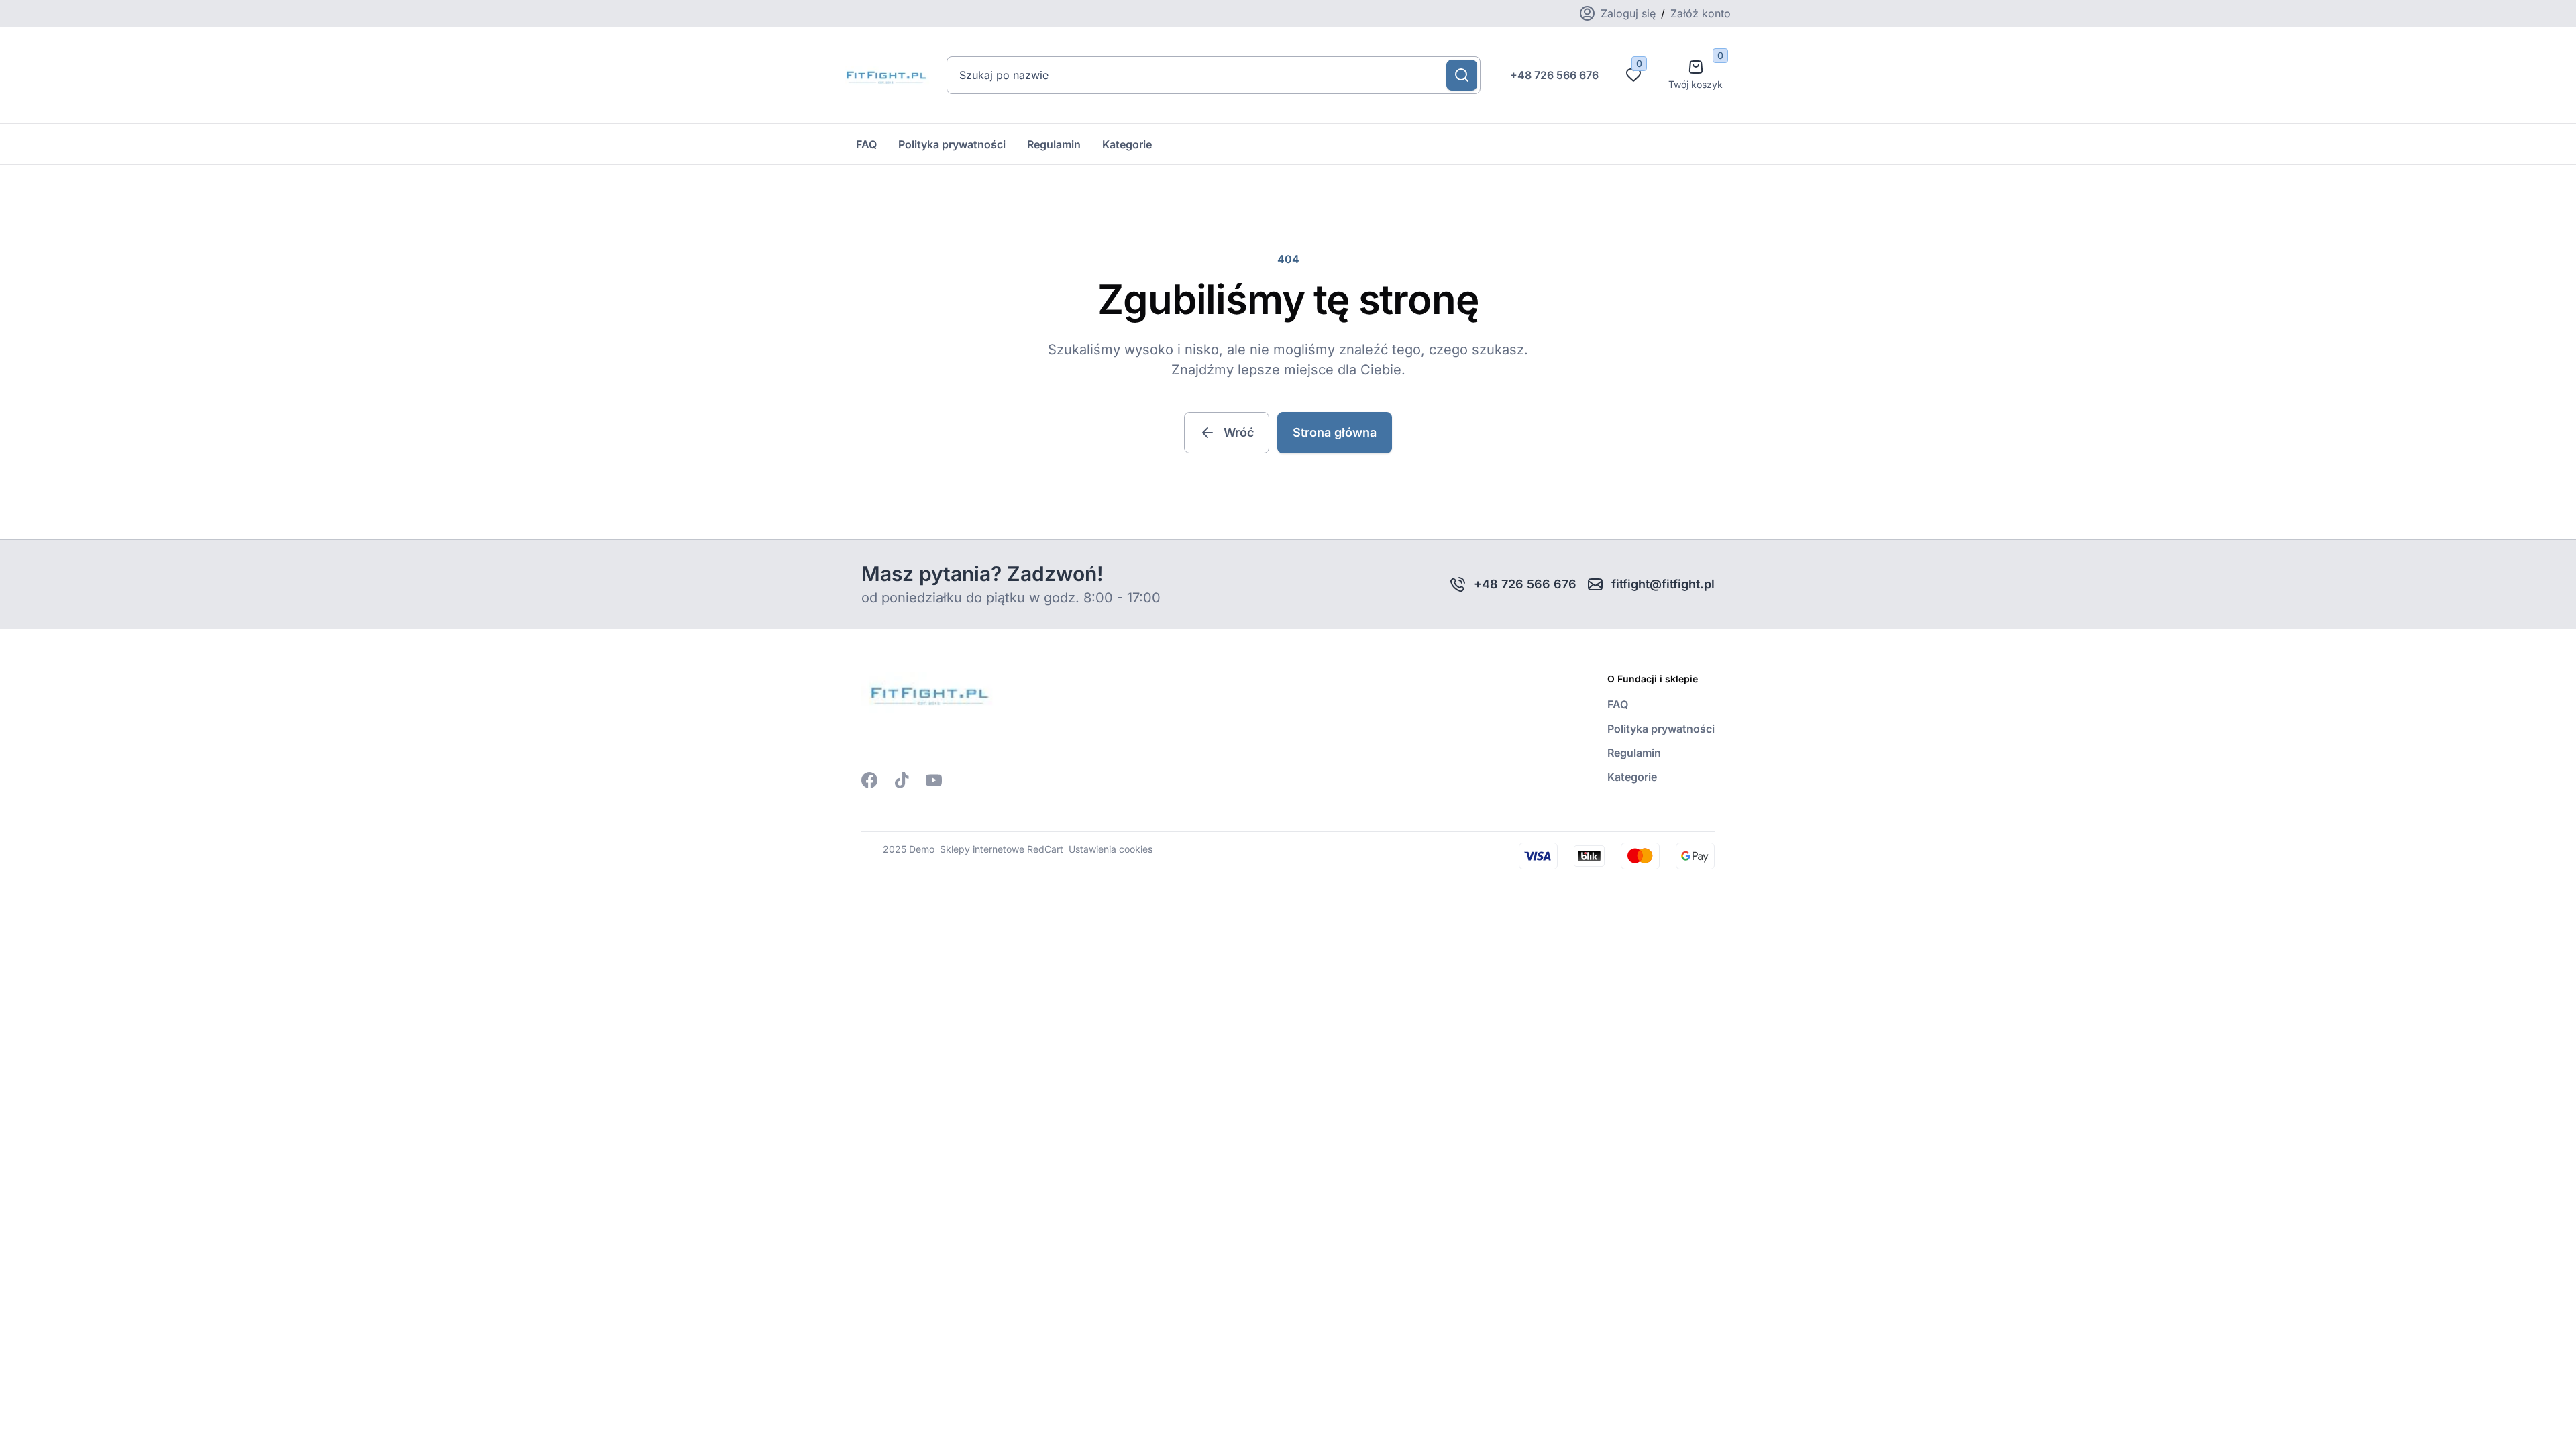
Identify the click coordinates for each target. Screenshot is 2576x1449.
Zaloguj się (1628, 13)
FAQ (866, 144)
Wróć (1239, 432)
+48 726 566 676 (1554, 75)
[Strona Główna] (885, 75)
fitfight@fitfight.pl (1663, 584)
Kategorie (1127, 144)
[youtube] (934, 780)
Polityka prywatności (952, 144)
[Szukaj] (1462, 75)
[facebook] (869, 780)
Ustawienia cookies (1111, 849)
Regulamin (1054, 144)
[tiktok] (902, 780)
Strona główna (1335, 432)
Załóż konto (1701, 13)
